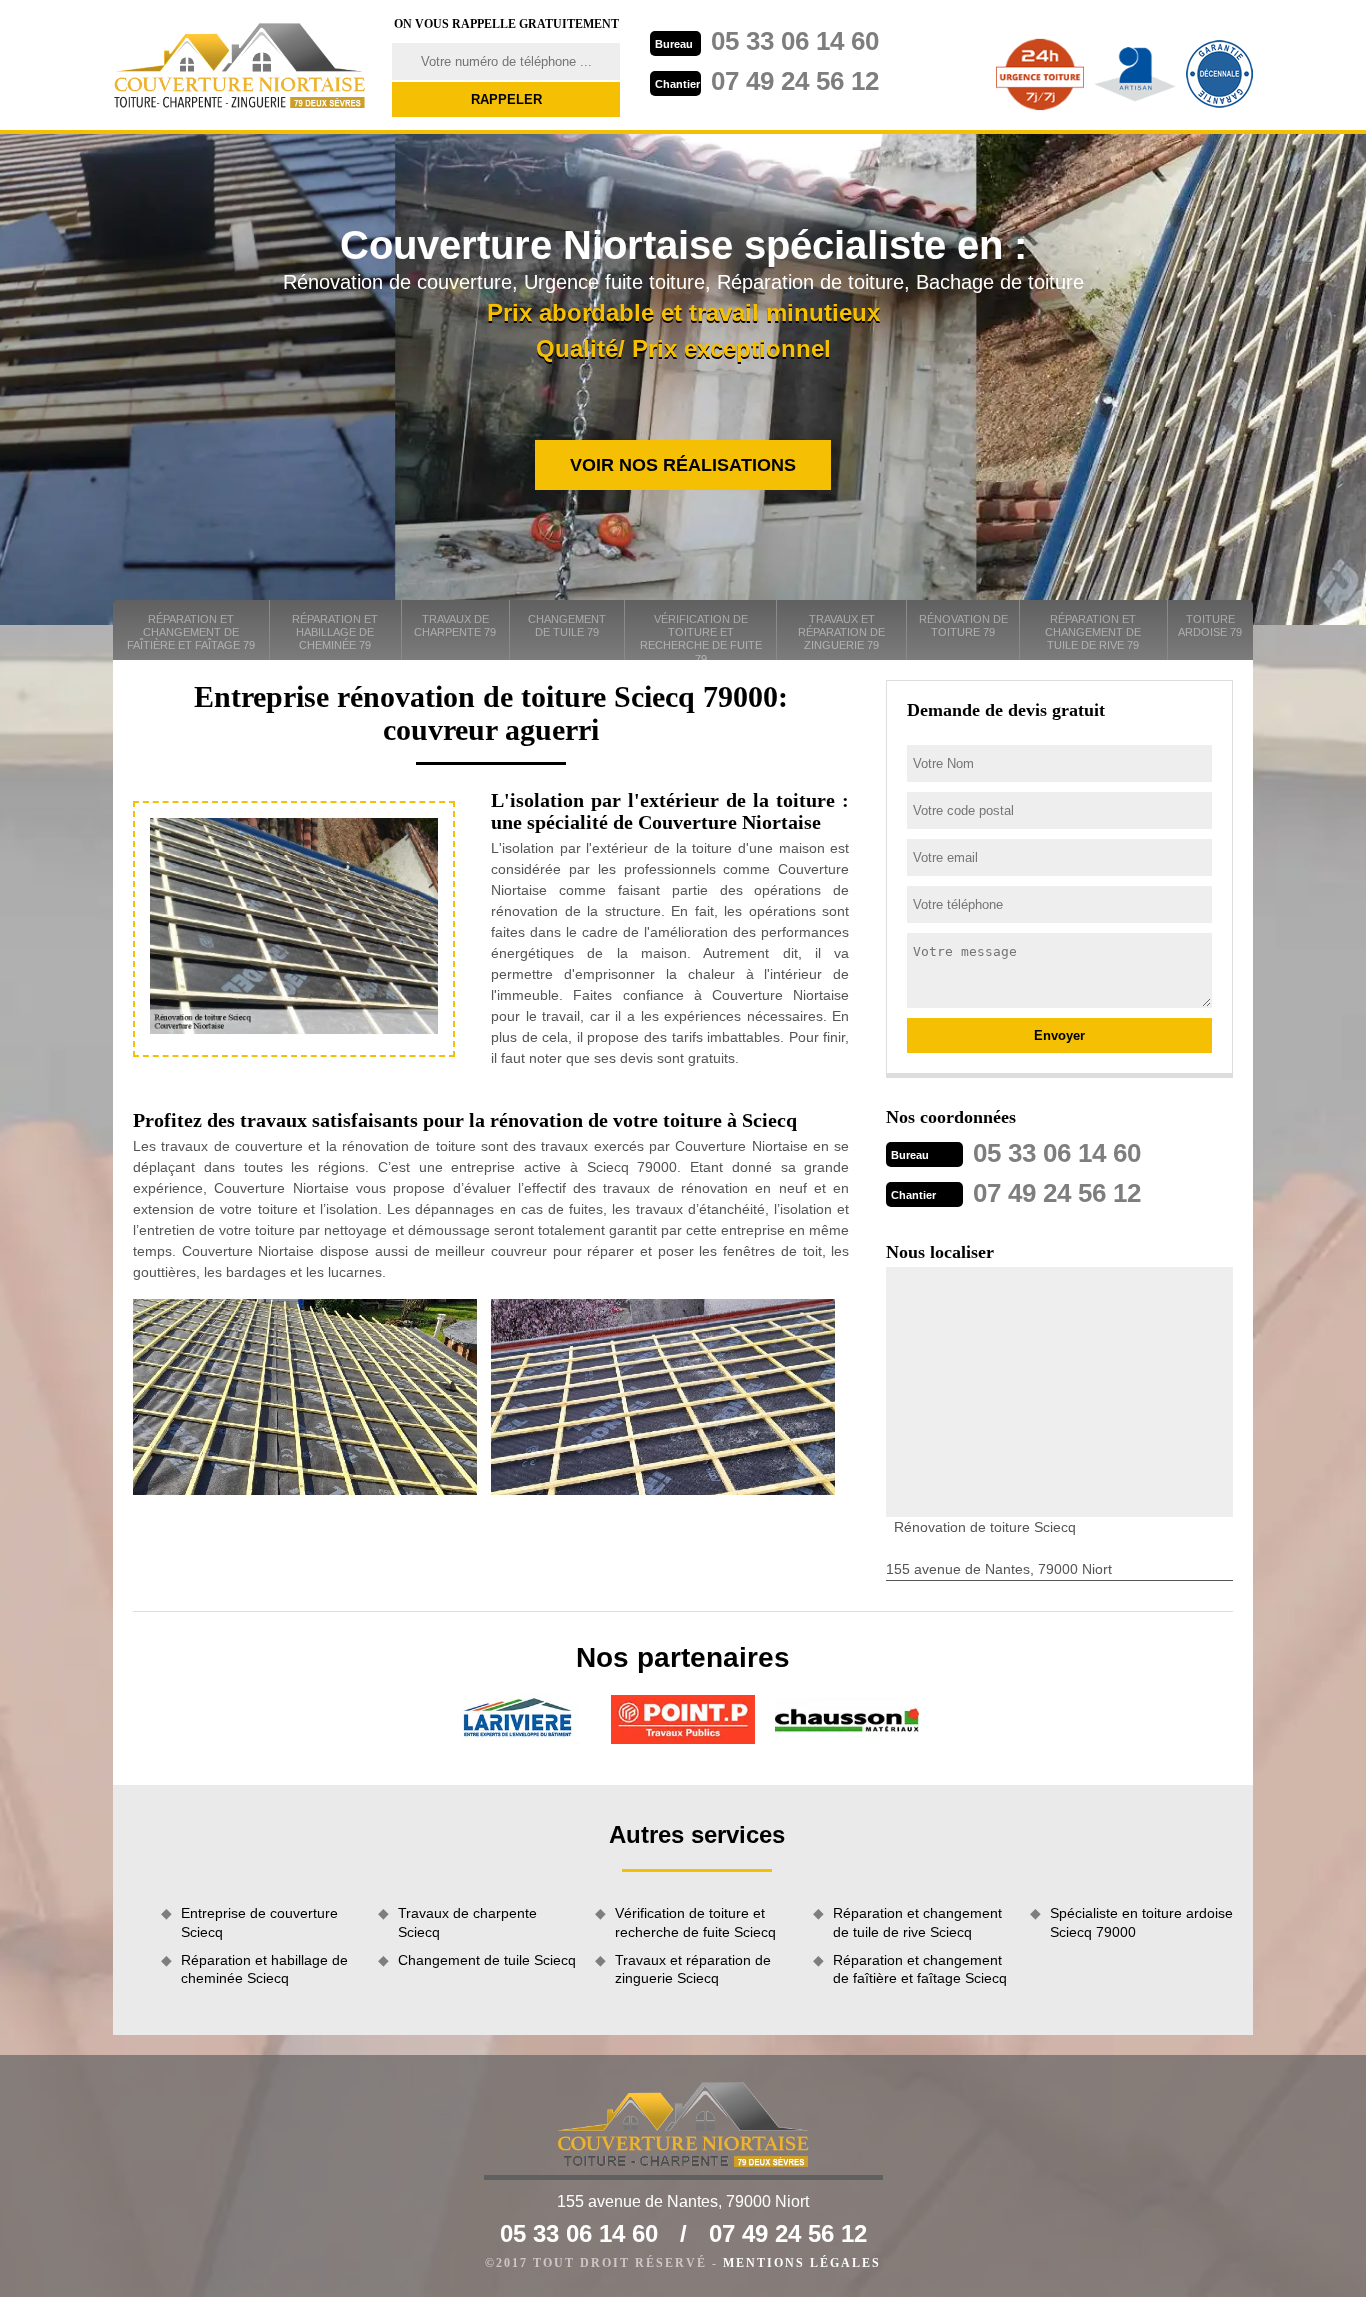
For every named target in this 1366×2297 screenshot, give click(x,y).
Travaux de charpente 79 (455, 625)
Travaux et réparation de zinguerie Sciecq (693, 1969)
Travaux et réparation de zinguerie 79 (841, 632)
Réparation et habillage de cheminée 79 (335, 632)
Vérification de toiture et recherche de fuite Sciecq (695, 1922)
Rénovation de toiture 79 (963, 625)
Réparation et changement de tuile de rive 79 (1093, 632)
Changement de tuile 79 (567, 625)
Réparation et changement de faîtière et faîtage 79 (191, 632)
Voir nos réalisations (683, 465)
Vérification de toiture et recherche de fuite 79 (701, 636)
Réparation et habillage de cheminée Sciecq (264, 1969)
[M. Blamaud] (240, 65)
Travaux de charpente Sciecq (467, 1922)
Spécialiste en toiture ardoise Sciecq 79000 (1141, 1922)
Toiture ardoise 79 (1210, 625)
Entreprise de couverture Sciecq (259, 1922)
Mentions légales (802, 2263)
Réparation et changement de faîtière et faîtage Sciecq (920, 1969)
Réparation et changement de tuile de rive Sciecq (917, 1922)
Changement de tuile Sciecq (487, 1960)
